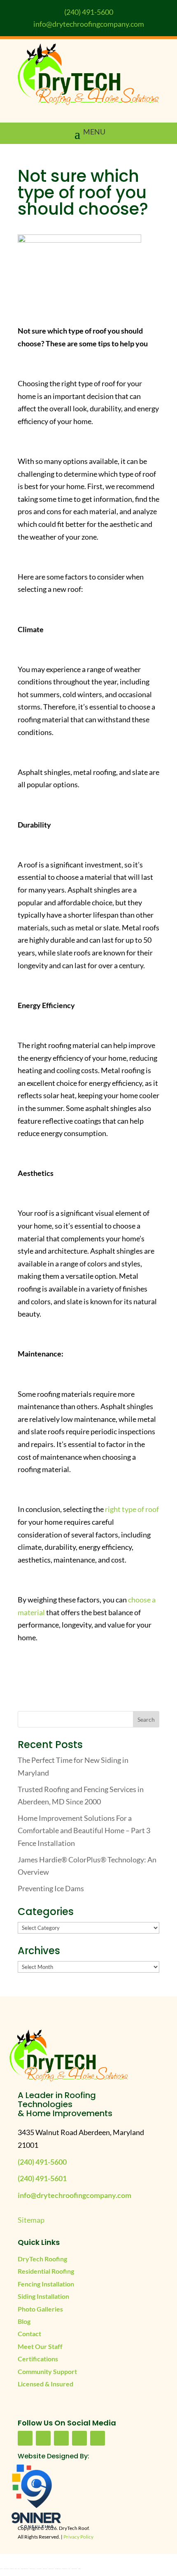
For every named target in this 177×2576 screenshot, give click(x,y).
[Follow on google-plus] (79, 2438)
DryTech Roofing (42, 2259)
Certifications (38, 2359)
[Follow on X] (61, 2438)
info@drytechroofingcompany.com (89, 24)
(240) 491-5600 (89, 12)
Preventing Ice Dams (51, 1888)
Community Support (47, 2371)
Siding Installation (43, 2296)
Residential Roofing (46, 2271)
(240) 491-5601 (42, 2178)
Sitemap (31, 2220)
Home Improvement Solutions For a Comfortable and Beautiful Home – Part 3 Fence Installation (84, 1831)
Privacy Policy (78, 2537)
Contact (29, 2334)
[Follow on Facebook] (25, 2438)
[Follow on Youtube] (43, 2438)
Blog (24, 2321)
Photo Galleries (40, 2309)
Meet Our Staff (40, 2346)
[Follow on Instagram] (98, 2438)
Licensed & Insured (45, 2384)
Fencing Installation (46, 2284)
